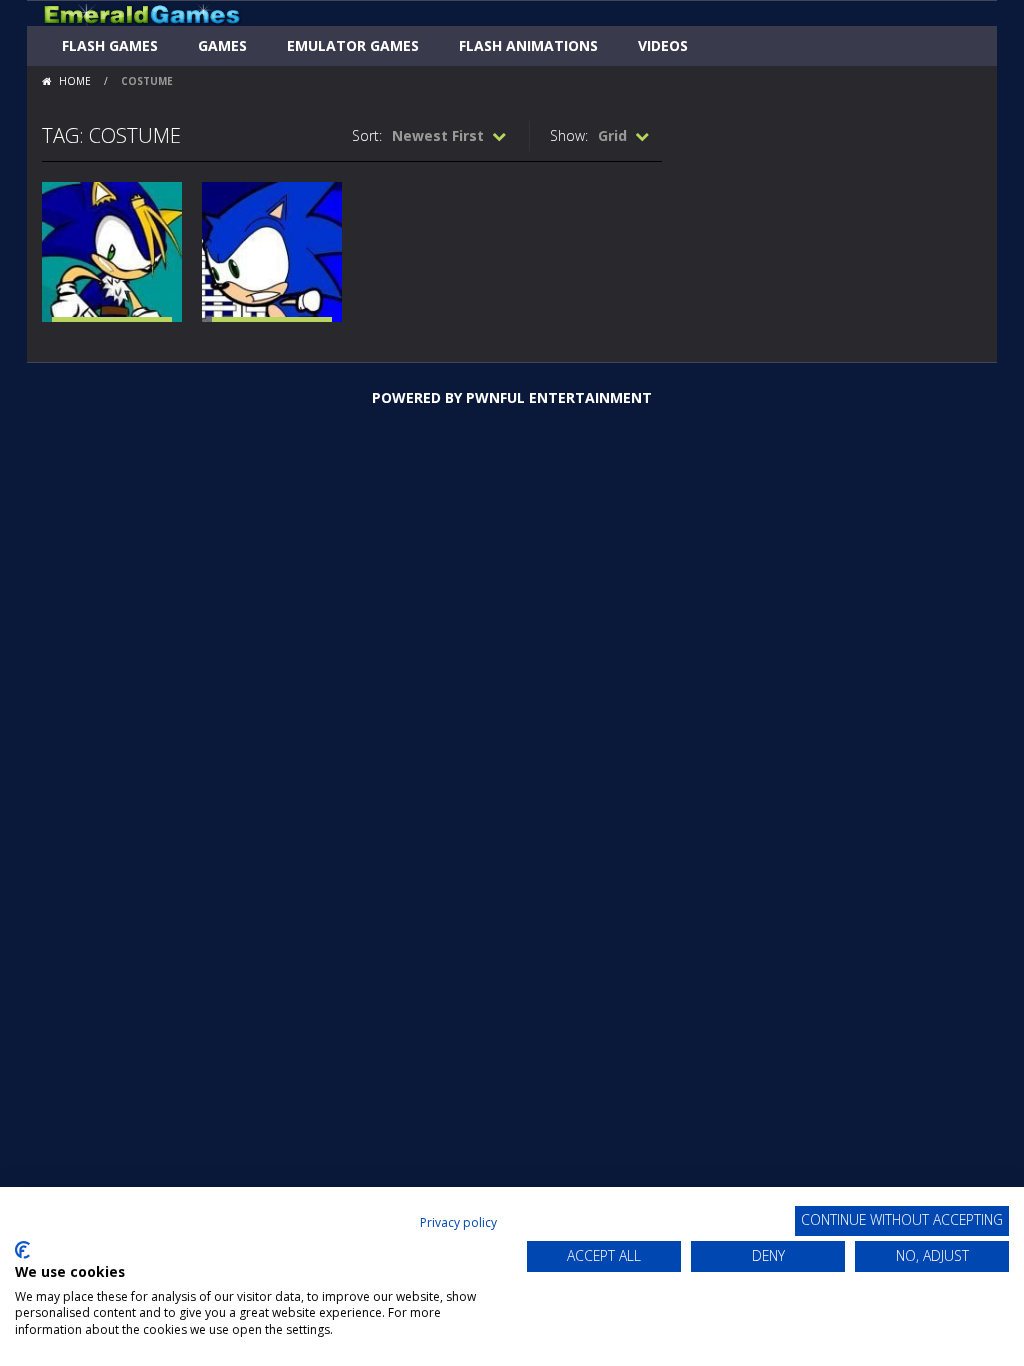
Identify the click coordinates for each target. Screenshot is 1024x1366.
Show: (569, 135)
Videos (663, 45)
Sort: (367, 135)
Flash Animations (528, 45)
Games (222, 45)
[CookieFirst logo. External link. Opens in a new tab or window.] (22, 1250)
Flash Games (110, 45)
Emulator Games (353, 45)
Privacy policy (458, 1222)
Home (75, 81)
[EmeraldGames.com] (142, 13)
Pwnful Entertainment (559, 397)
